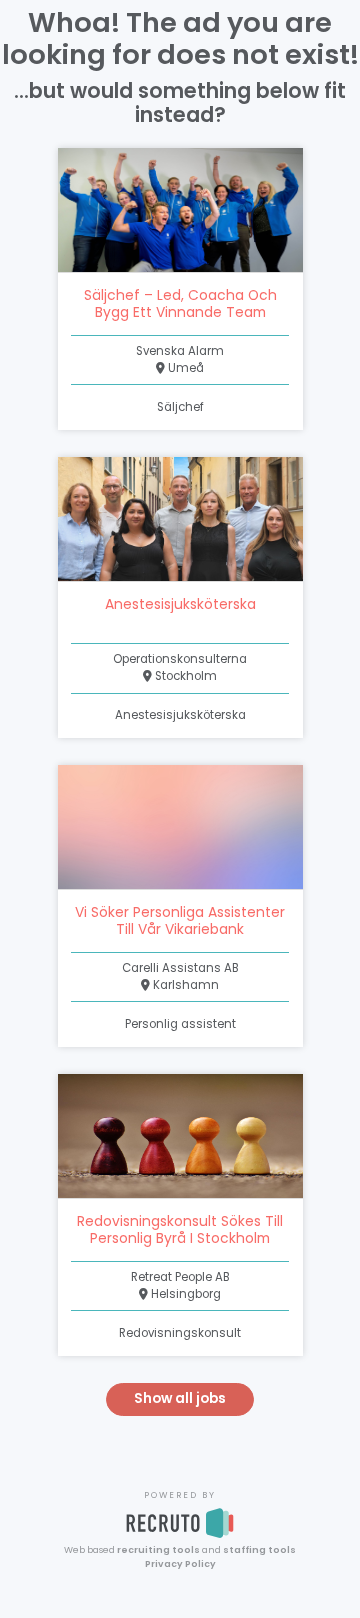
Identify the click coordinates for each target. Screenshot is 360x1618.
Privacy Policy (180, 1563)
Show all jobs (180, 1398)
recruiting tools (158, 1549)
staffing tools (259, 1549)
